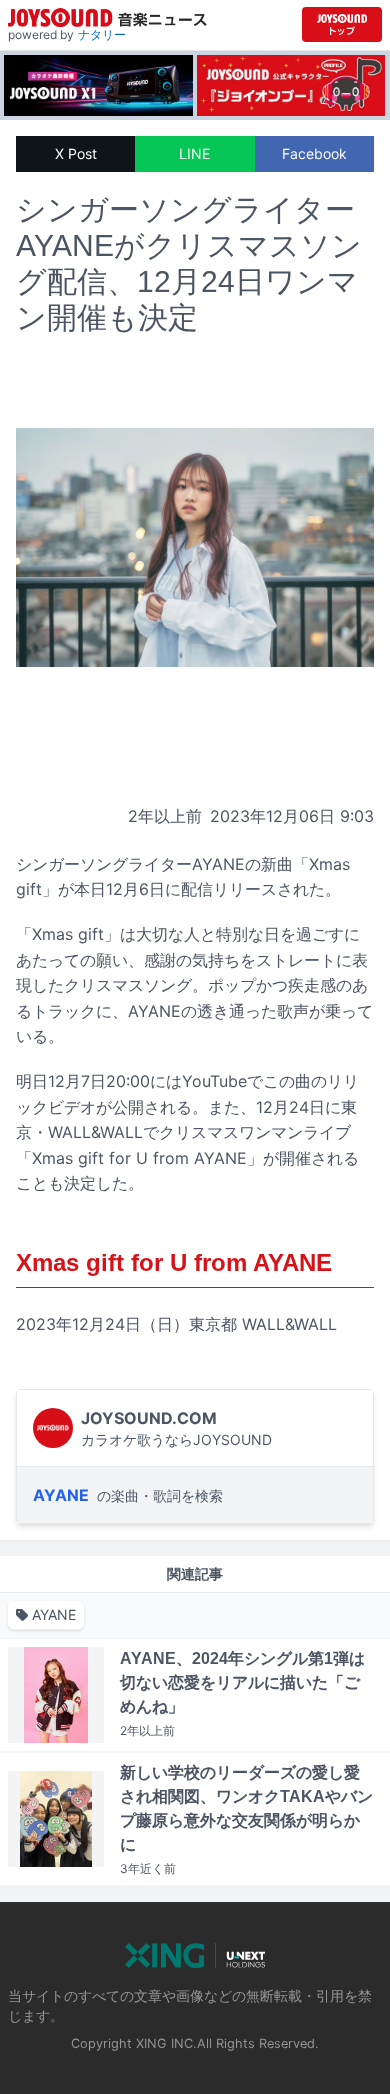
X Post (76, 153)
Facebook (314, 153)
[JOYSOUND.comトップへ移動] (342, 24)
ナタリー (102, 34)
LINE (194, 153)
